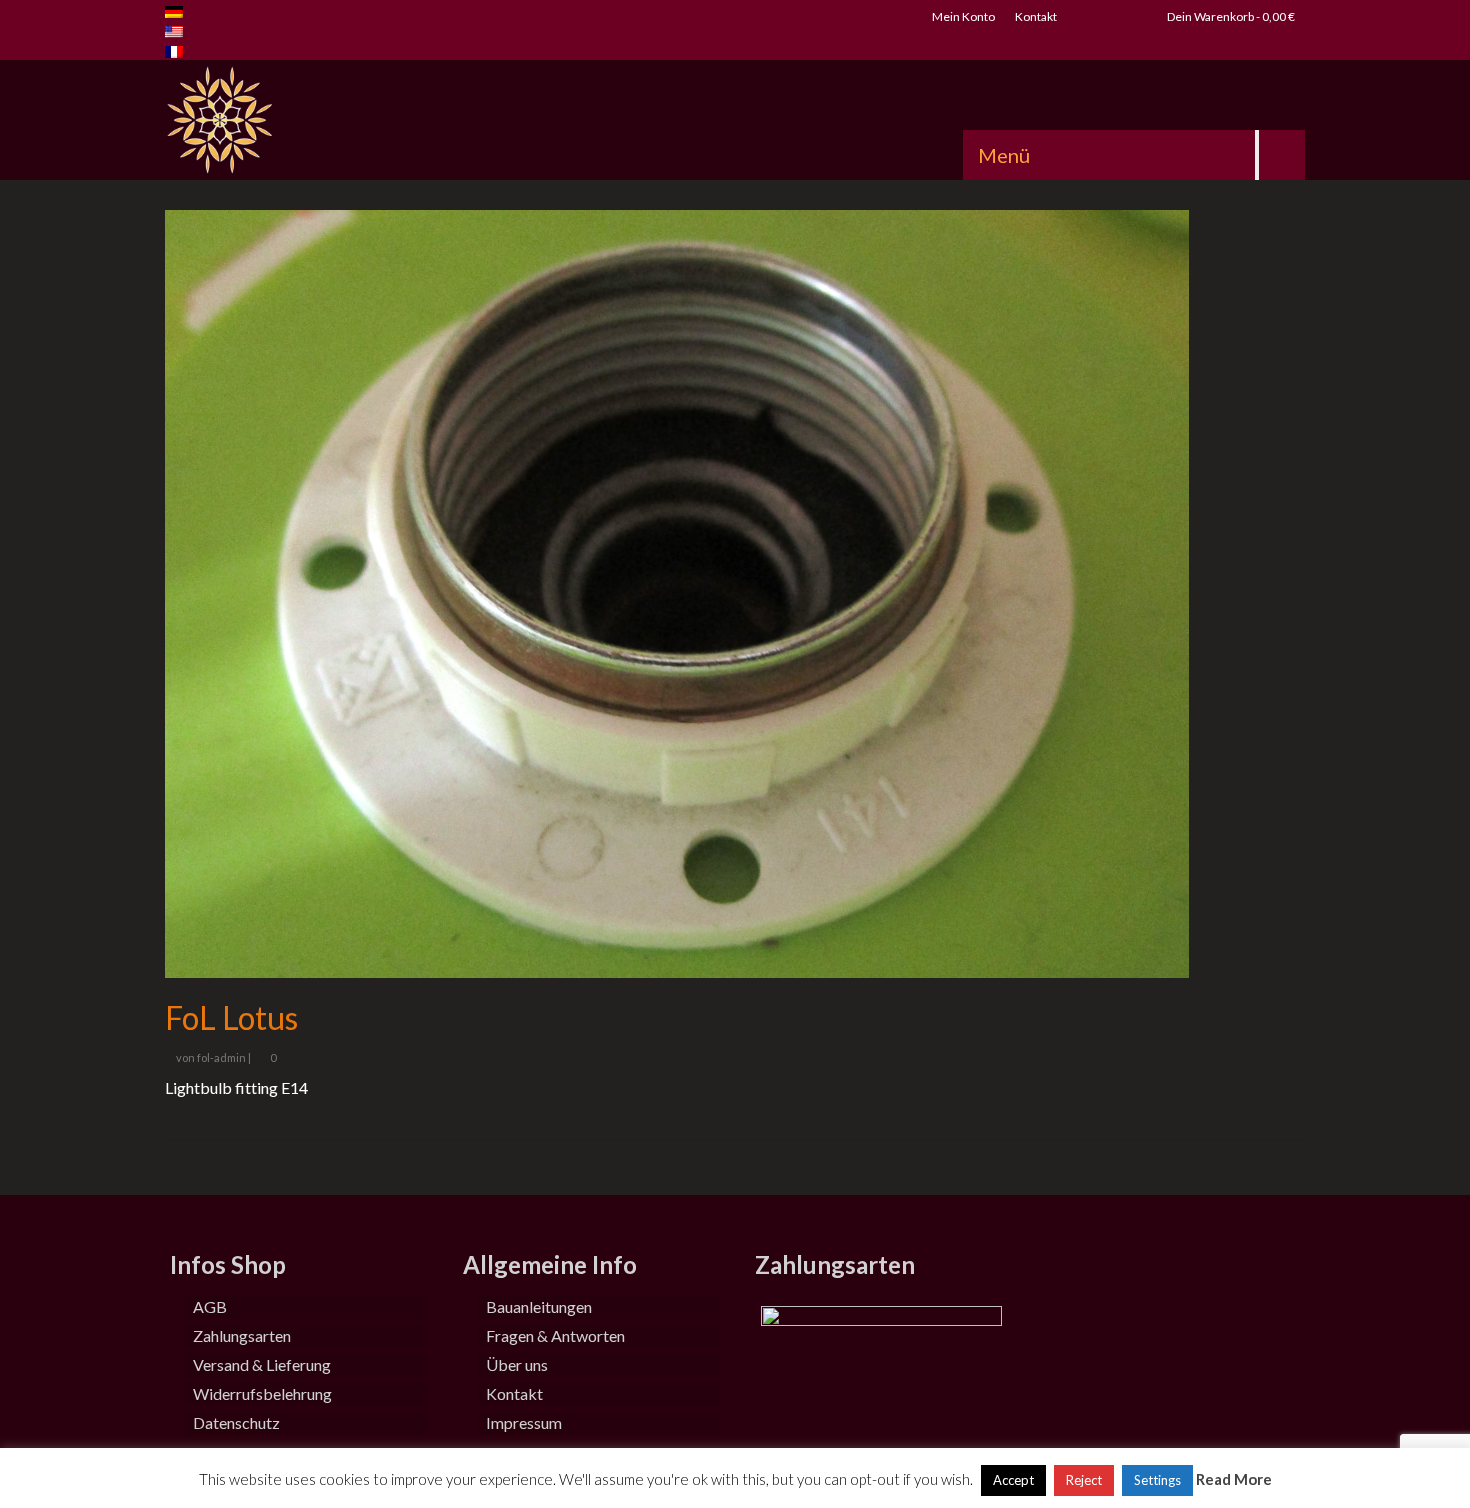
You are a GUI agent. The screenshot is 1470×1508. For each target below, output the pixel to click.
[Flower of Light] (345, 120)
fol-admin (221, 1057)
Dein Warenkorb (1230, 16)
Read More (1234, 1479)
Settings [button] (1157, 1480)
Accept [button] (1013, 1480)
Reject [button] (1084, 1480)
